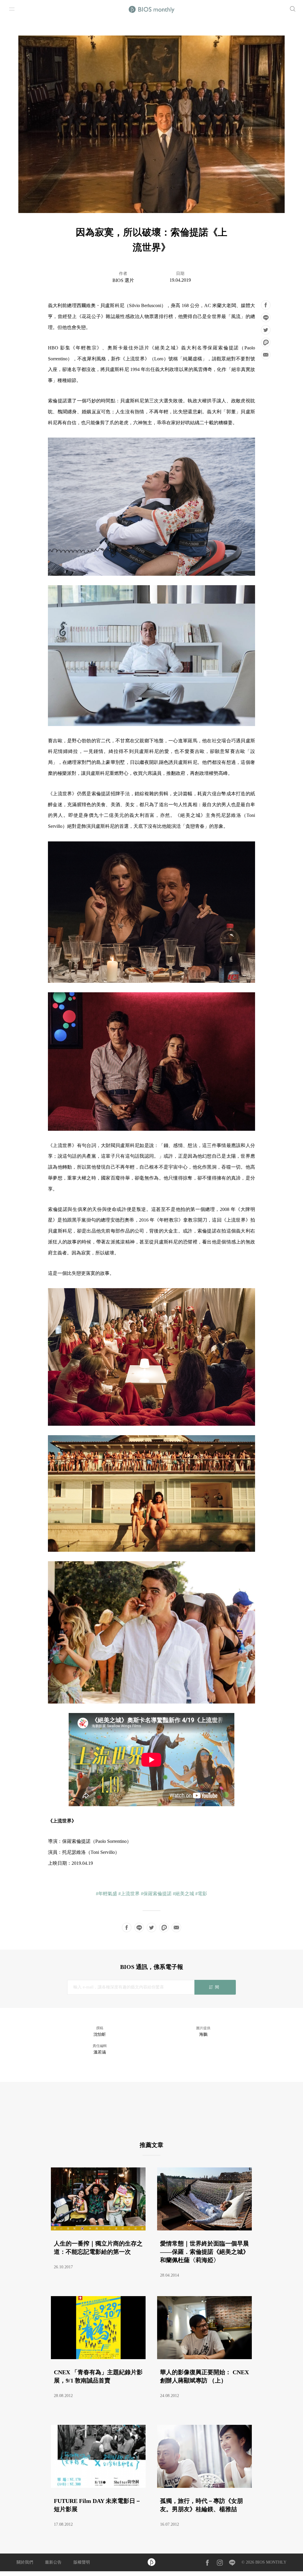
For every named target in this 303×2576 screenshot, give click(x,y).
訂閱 (215, 1987)
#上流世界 (129, 1894)
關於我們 (25, 2562)
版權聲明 (82, 2562)
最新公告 (53, 2562)
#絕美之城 (183, 1894)
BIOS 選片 (123, 280)
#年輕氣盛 (107, 1894)
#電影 (201, 1894)
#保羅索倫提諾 (156, 1894)
